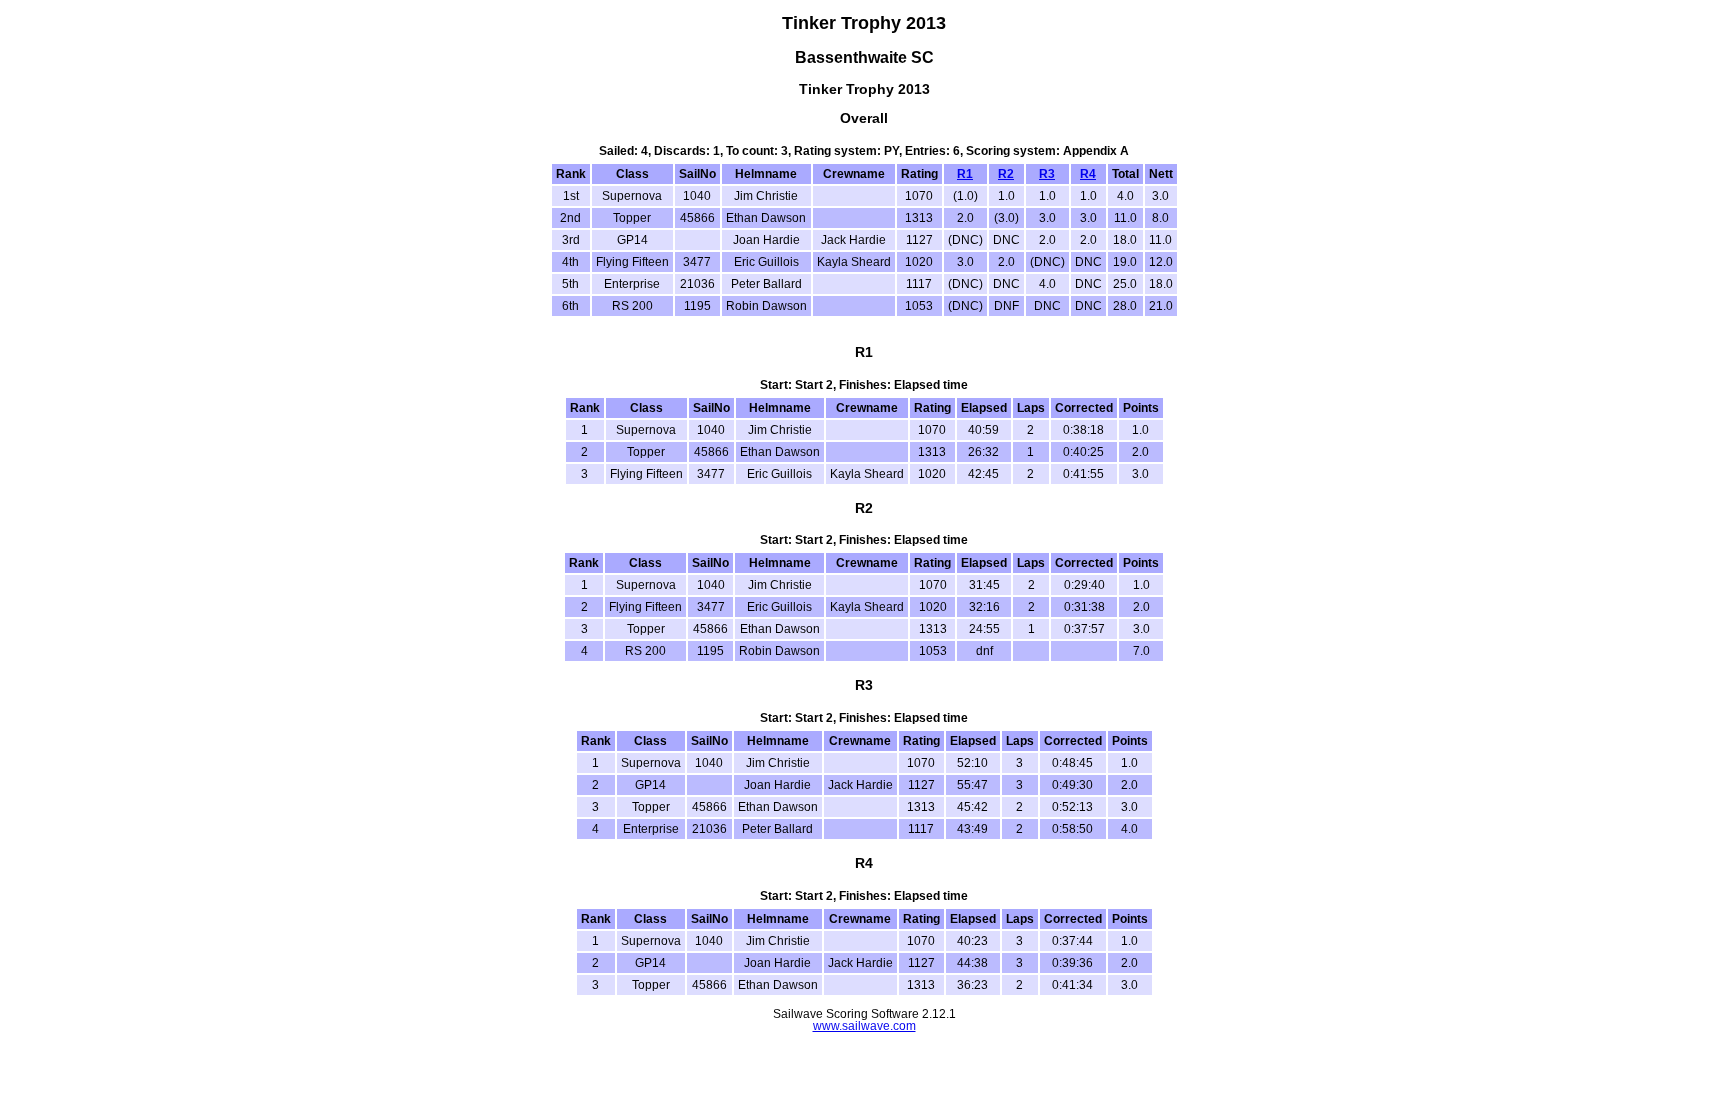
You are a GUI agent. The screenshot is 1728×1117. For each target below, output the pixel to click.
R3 (1047, 174)
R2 (1006, 174)
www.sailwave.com (864, 1026)
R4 (1088, 174)
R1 (965, 174)
